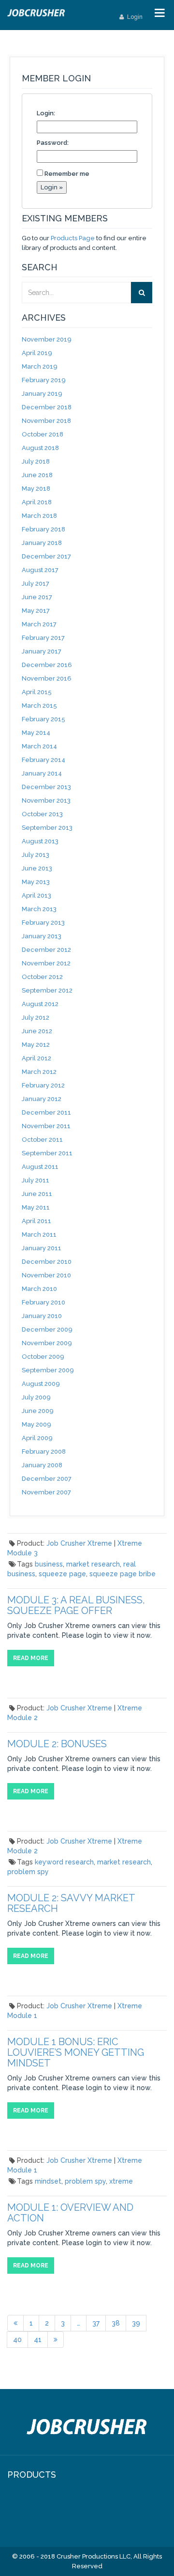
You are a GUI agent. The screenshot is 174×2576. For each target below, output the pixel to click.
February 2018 (43, 529)
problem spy (28, 1872)
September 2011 (47, 1153)
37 (96, 2323)
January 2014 (42, 773)
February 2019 (44, 380)
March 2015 (39, 706)
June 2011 (37, 1194)
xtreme (121, 2181)
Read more (31, 1658)
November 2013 (46, 800)
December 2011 (46, 1112)
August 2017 (40, 570)
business (49, 1564)
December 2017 (46, 556)
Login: (46, 113)
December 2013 (46, 787)
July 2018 (36, 461)
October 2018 (43, 434)
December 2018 (47, 407)
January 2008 (42, 1465)
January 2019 (42, 394)
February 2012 (43, 1085)
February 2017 (43, 638)
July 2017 (36, 583)
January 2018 (42, 543)
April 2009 (37, 1438)
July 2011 (36, 1180)
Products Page (73, 238)
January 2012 (42, 1099)
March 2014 (39, 746)
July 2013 (36, 855)
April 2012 (36, 1058)
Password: (53, 143)
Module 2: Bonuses (57, 1744)
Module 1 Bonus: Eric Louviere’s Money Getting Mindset (76, 2052)
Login (134, 17)
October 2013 (42, 814)
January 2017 (42, 651)
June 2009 (38, 1411)
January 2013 (42, 936)
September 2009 (48, 1370)
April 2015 (37, 692)
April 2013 (36, 895)
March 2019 (40, 366)
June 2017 (37, 597)
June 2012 (37, 1031)
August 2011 (40, 1167)
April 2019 (37, 353)
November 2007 (46, 1492)
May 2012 (36, 1045)
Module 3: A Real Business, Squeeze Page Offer (76, 1605)
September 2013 (47, 828)
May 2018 (36, 489)
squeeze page (62, 1574)
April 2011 (36, 1221)
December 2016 (47, 665)
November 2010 (46, 1275)
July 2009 (36, 1397)
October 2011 (42, 1140)
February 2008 (44, 1451)
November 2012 (46, 963)
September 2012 (47, 990)
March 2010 (39, 1289)
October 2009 (43, 1357)
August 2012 (40, 1004)
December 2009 (47, 1329)
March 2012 (39, 1072)
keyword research (64, 1862)
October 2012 (42, 977)
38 (116, 2323)
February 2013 (43, 923)
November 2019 (47, 339)
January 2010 (42, 1316)
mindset (48, 2181)
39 (136, 2323)
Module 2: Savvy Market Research (71, 1903)
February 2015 (43, 719)
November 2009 (47, 1343)
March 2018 (39, 516)
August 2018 (40, 448)
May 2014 (36, 733)
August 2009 (41, 1384)
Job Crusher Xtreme (79, 1543)
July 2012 (36, 1017)
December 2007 (47, 1479)
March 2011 (39, 1234)
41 (38, 2340)
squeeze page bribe (123, 1574)
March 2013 (39, 909)
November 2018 (46, 421)
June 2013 (37, 868)
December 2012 (46, 950)
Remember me (67, 174)
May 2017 (36, 611)
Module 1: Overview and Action (70, 2213)
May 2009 (36, 1424)
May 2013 (36, 882)
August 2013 (40, 841)
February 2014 (43, 760)
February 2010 (43, 1302)
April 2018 (37, 502)
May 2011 (36, 1207)
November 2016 (47, 678)
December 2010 (47, 1262)
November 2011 (46, 1126)
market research (93, 1564)
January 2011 (42, 1248)
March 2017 (39, 624)
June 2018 (37, 475)
